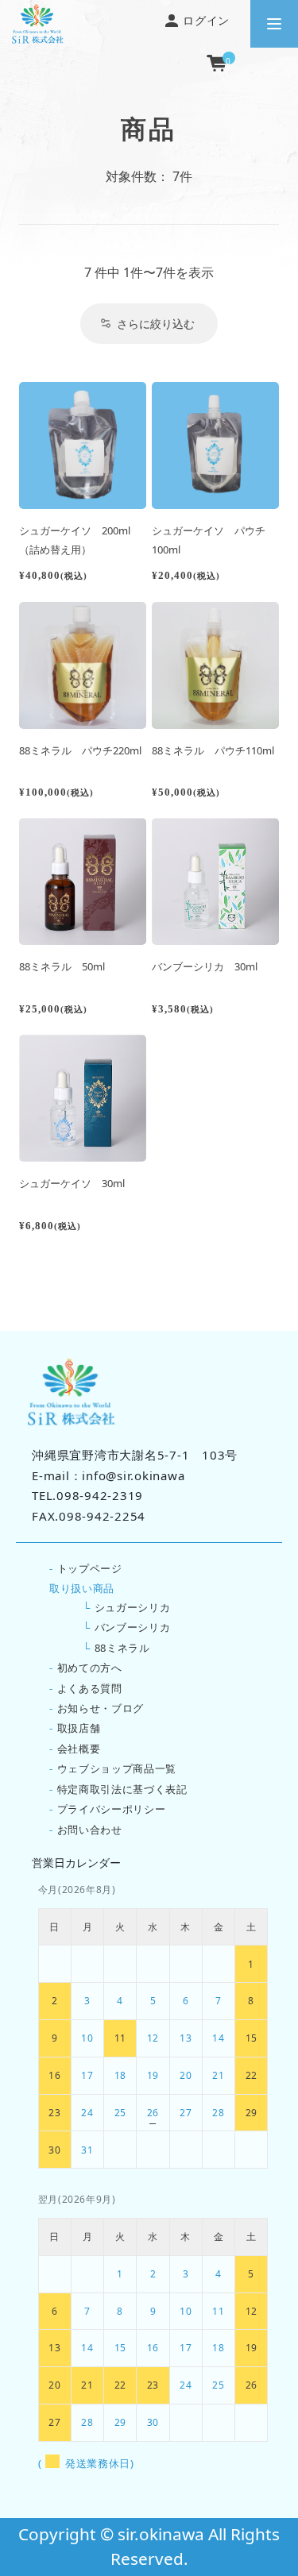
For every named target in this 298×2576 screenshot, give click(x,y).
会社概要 (79, 1749)
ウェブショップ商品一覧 (117, 1768)
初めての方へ (90, 1668)
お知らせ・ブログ (101, 1708)
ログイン (205, 20)
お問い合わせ (90, 1830)
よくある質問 (90, 1688)
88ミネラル (122, 1648)
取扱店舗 (79, 1728)
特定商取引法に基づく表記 (122, 1789)
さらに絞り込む (156, 324)
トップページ (90, 1568)
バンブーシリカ (133, 1627)
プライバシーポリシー (112, 1809)
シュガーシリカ (133, 1607)
